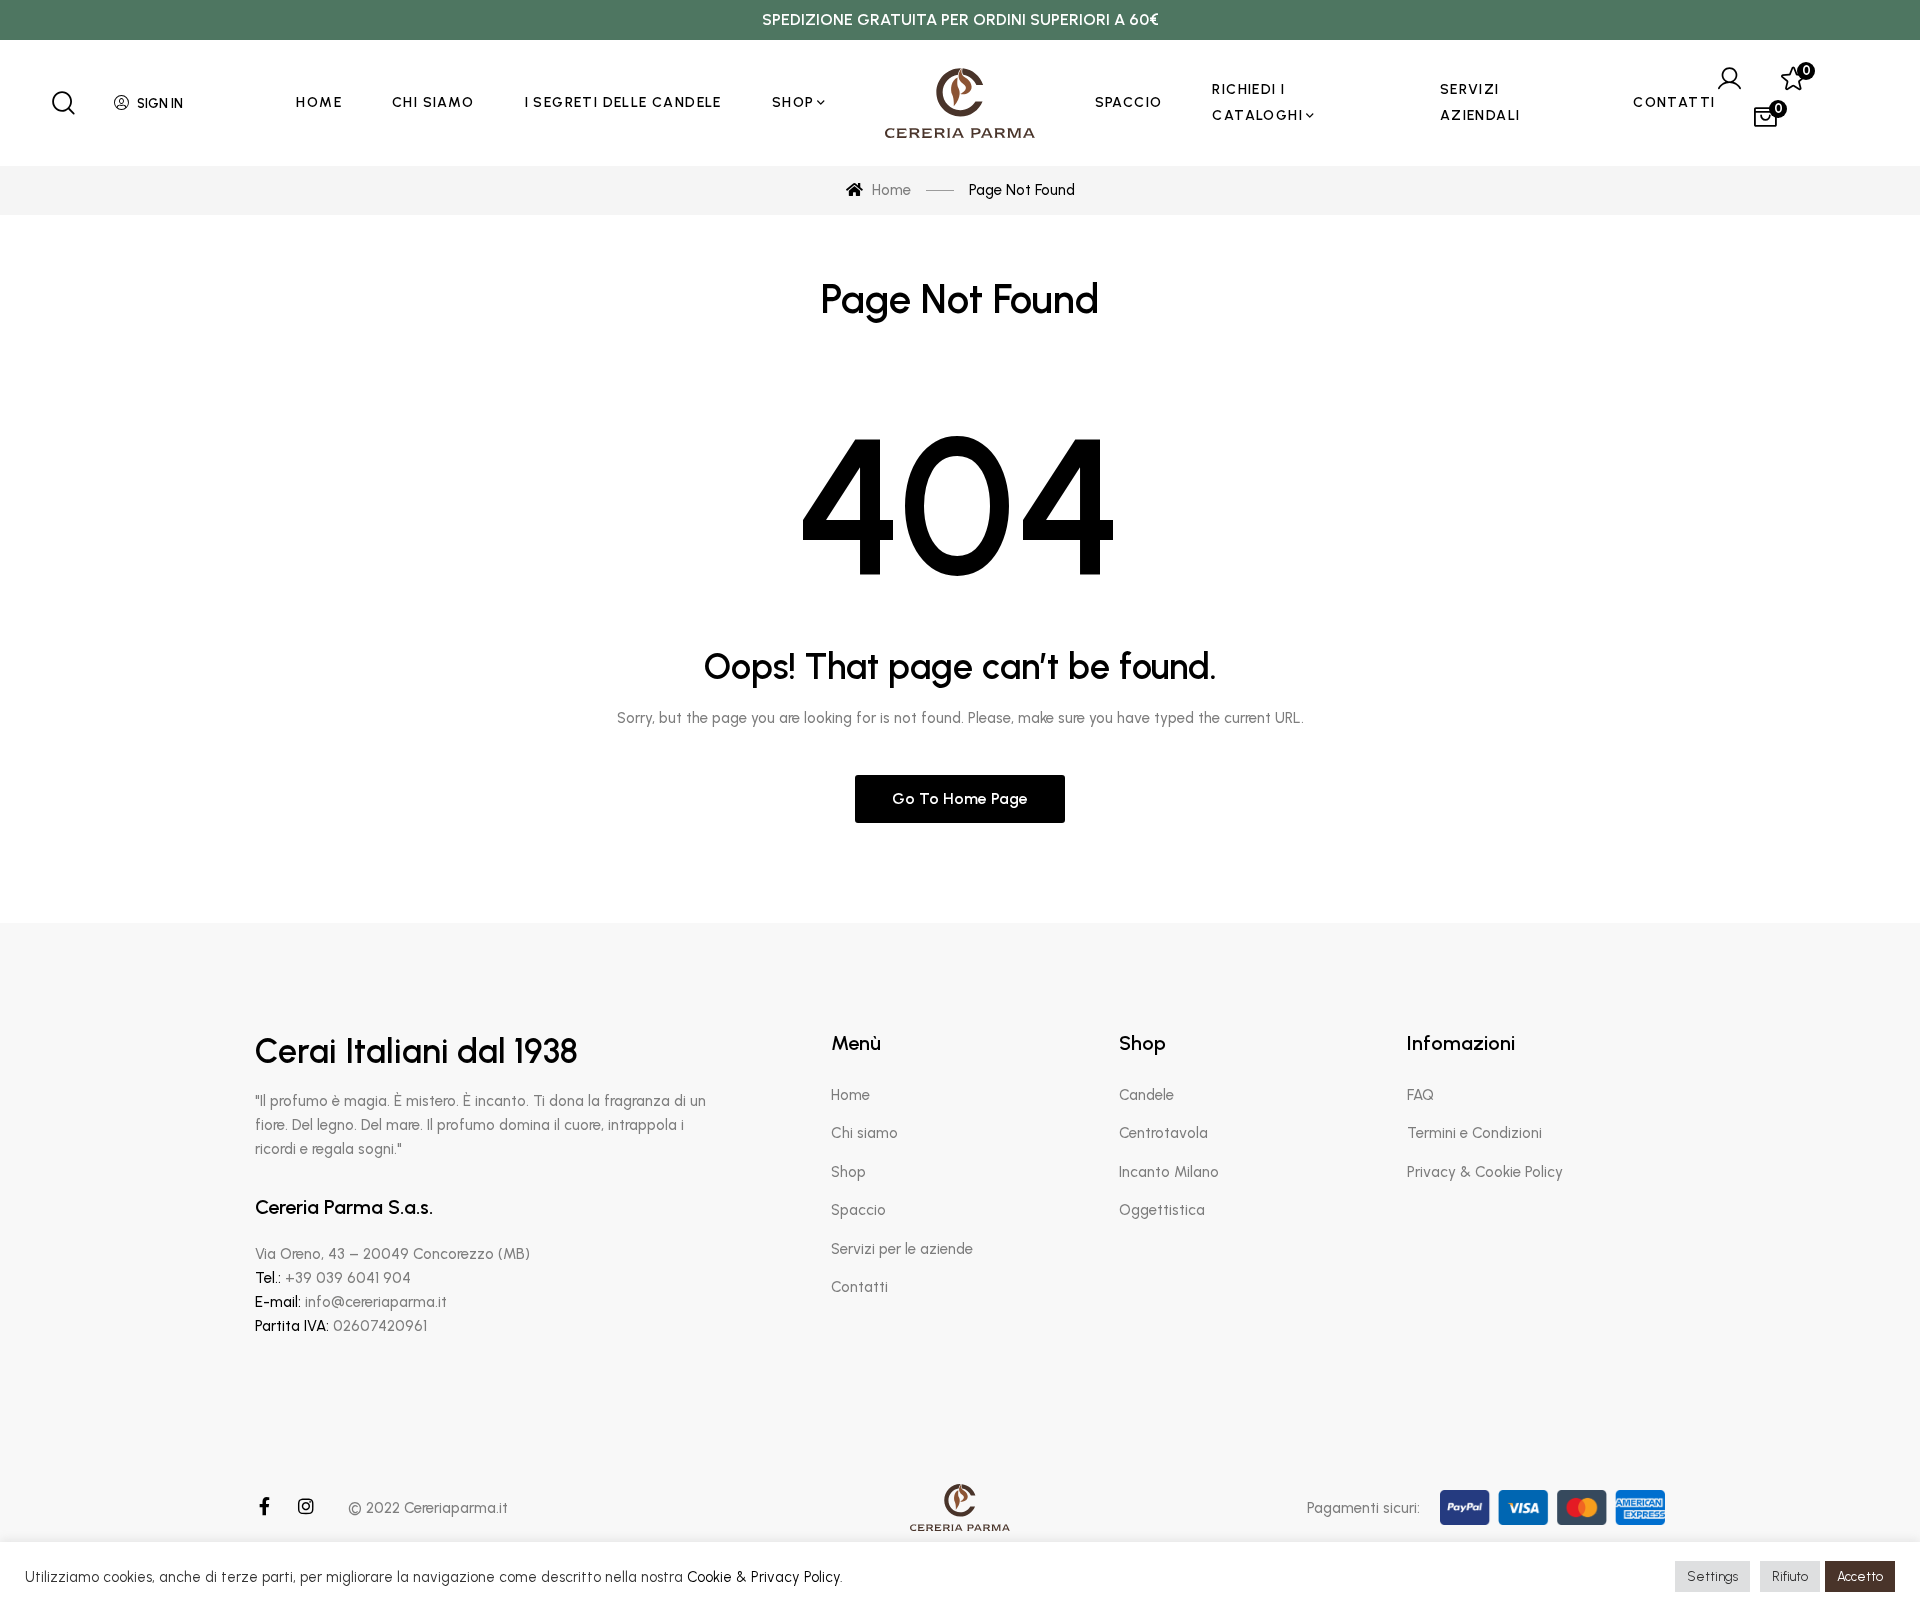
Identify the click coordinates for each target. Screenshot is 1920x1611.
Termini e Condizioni (1474, 1133)
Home (850, 1095)
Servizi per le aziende (902, 1249)
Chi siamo (864, 1133)
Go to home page (960, 798)
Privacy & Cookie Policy (1485, 1172)
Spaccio (858, 1210)
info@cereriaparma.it (376, 1302)
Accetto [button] (1860, 1576)
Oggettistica (1162, 1210)
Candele (1146, 1095)
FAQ (1420, 1095)
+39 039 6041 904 (348, 1278)
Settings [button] (1712, 1576)
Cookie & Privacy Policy (763, 1577)
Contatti (859, 1287)
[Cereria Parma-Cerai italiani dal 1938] (959, 103)
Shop (848, 1172)
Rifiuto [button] (1790, 1576)
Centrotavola (1163, 1133)
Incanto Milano (1169, 1172)
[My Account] (1729, 79)
